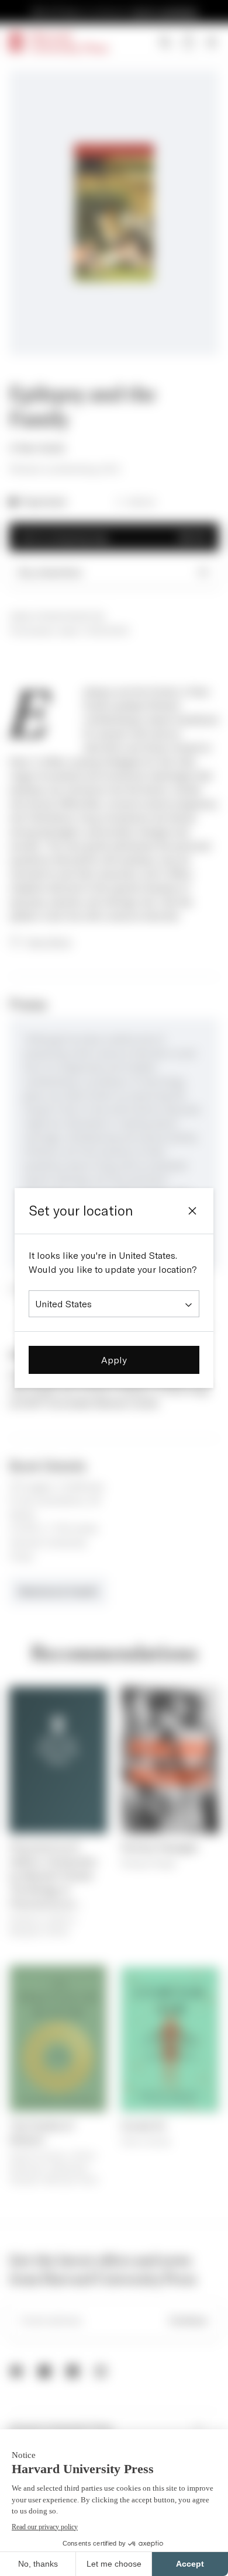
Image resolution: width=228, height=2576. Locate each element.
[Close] (192, 1211)
